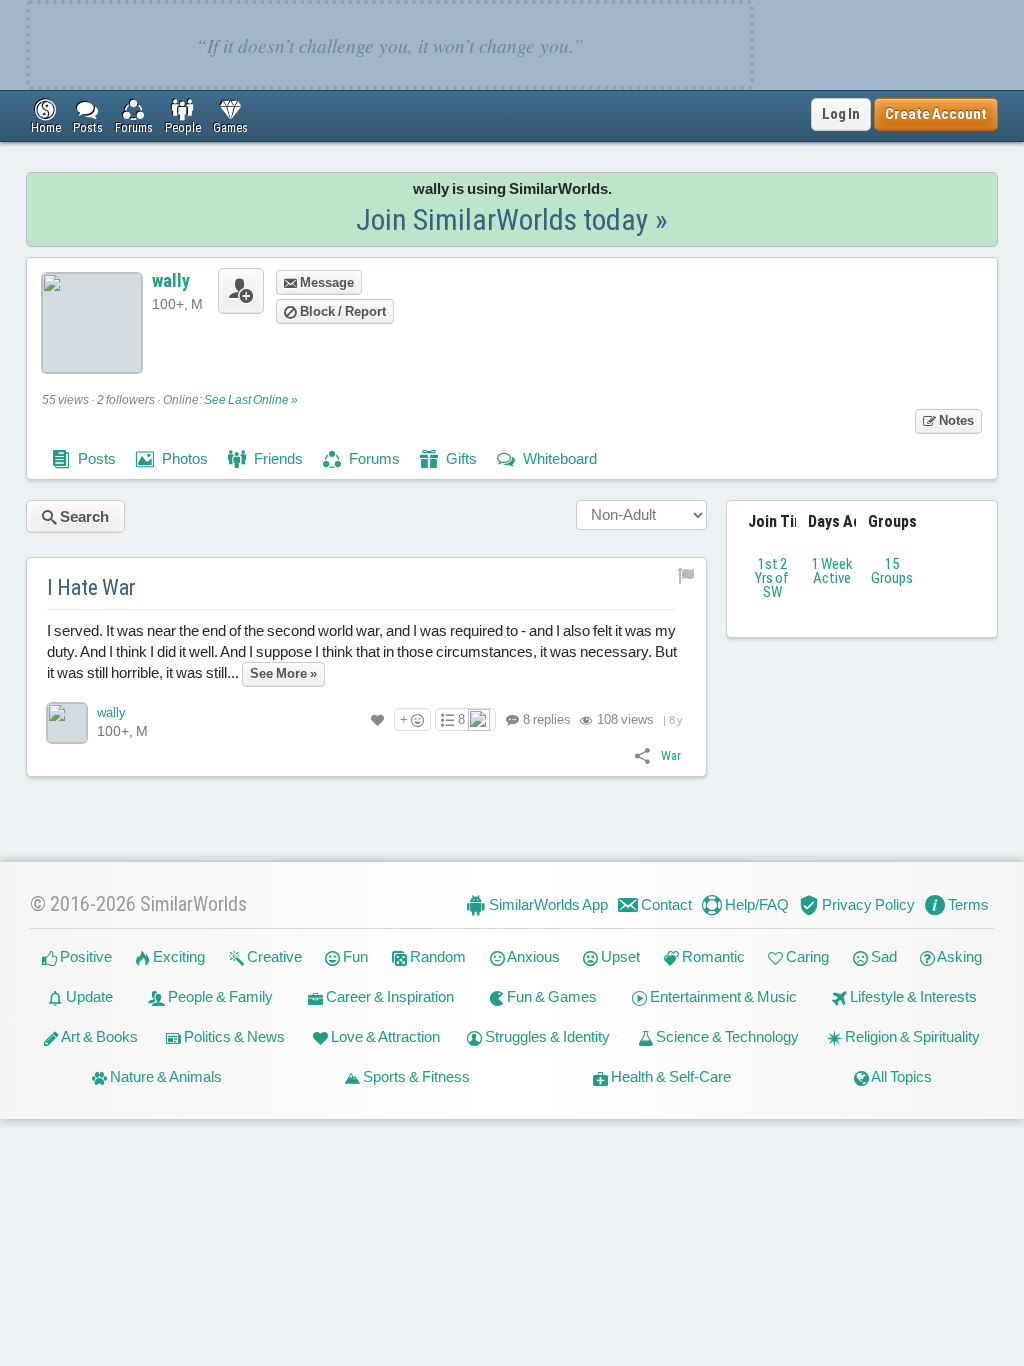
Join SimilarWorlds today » (512, 219)
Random (436, 956)
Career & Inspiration (388, 996)
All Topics (900, 1076)
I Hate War (91, 587)
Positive (84, 956)
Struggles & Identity (546, 1036)
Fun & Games (550, 996)
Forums (373, 458)
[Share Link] (642, 754)
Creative (273, 956)
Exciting (177, 956)
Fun (354, 956)
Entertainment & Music (722, 996)
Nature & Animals (164, 1076)
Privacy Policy (867, 904)
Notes (955, 420)
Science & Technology (726, 1036)
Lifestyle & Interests (912, 996)
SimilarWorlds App (547, 904)
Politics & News (233, 1036)
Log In (841, 114)
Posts (95, 458)
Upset (619, 956)
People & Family (219, 996)
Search (83, 516)
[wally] (67, 723)
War (671, 755)
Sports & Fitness (415, 1076)
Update (88, 996)
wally (171, 280)
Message (325, 282)
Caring (806, 956)
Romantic (712, 956)
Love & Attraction (384, 1036)
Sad (882, 956)
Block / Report (341, 311)
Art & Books (98, 1036)
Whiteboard (558, 458)
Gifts (460, 458)
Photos (183, 458)
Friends (277, 458)
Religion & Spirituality (911, 1036)
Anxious (532, 956)
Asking (958, 956)
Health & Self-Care (669, 1076)
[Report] (686, 575)
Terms (967, 904)
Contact (665, 904)
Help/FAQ (755, 904)
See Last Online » (251, 400)
